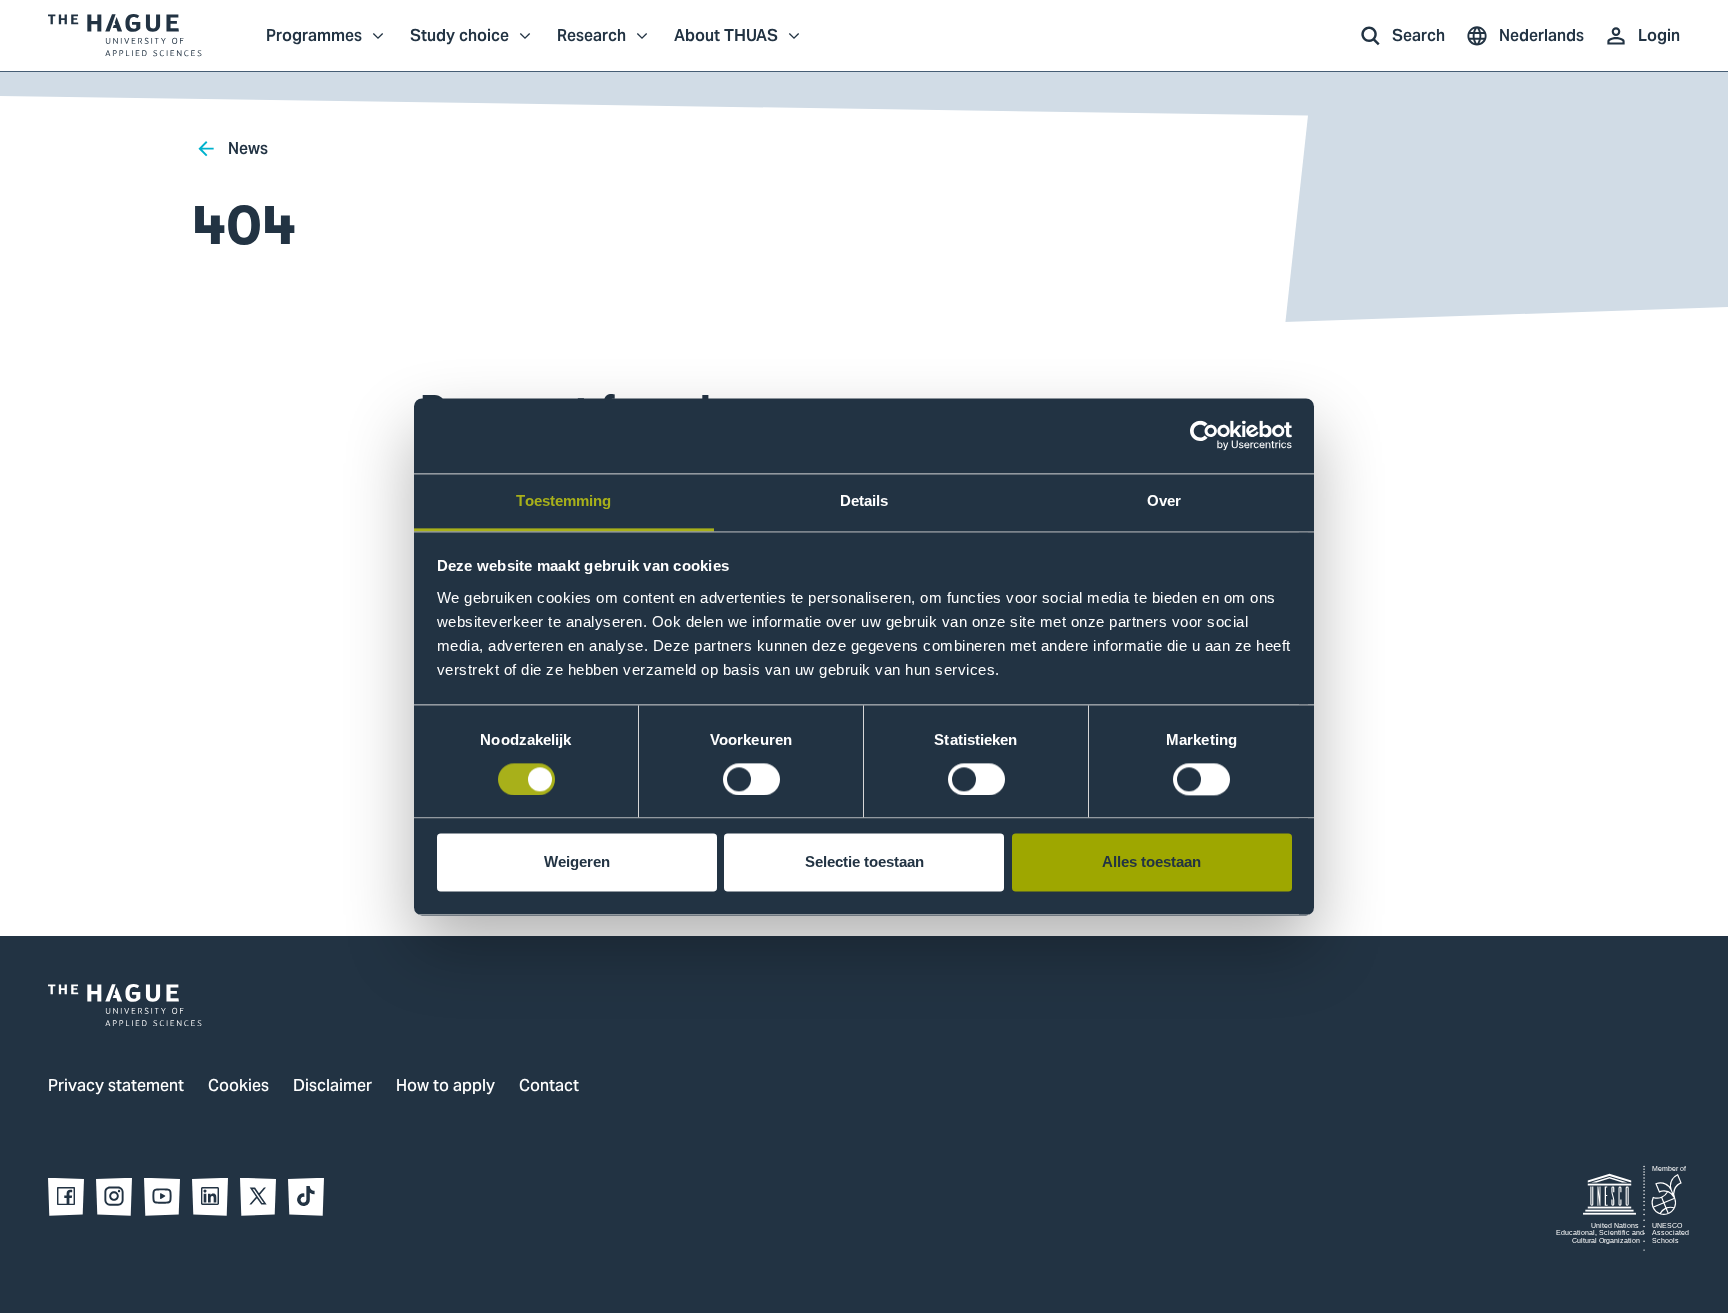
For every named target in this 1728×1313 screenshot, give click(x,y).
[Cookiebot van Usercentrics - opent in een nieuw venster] (1204, 435)
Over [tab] (1164, 500)
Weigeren (577, 862)
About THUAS (726, 46)
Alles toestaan (1151, 862)
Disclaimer (332, 1087)
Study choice (459, 46)
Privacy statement (116, 1087)
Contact (549, 1087)
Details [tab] (864, 500)
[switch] (751, 779)
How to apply (445, 1087)
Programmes (314, 46)
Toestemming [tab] (563, 500)
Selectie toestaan (864, 862)
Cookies (238, 1087)
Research (591, 46)
